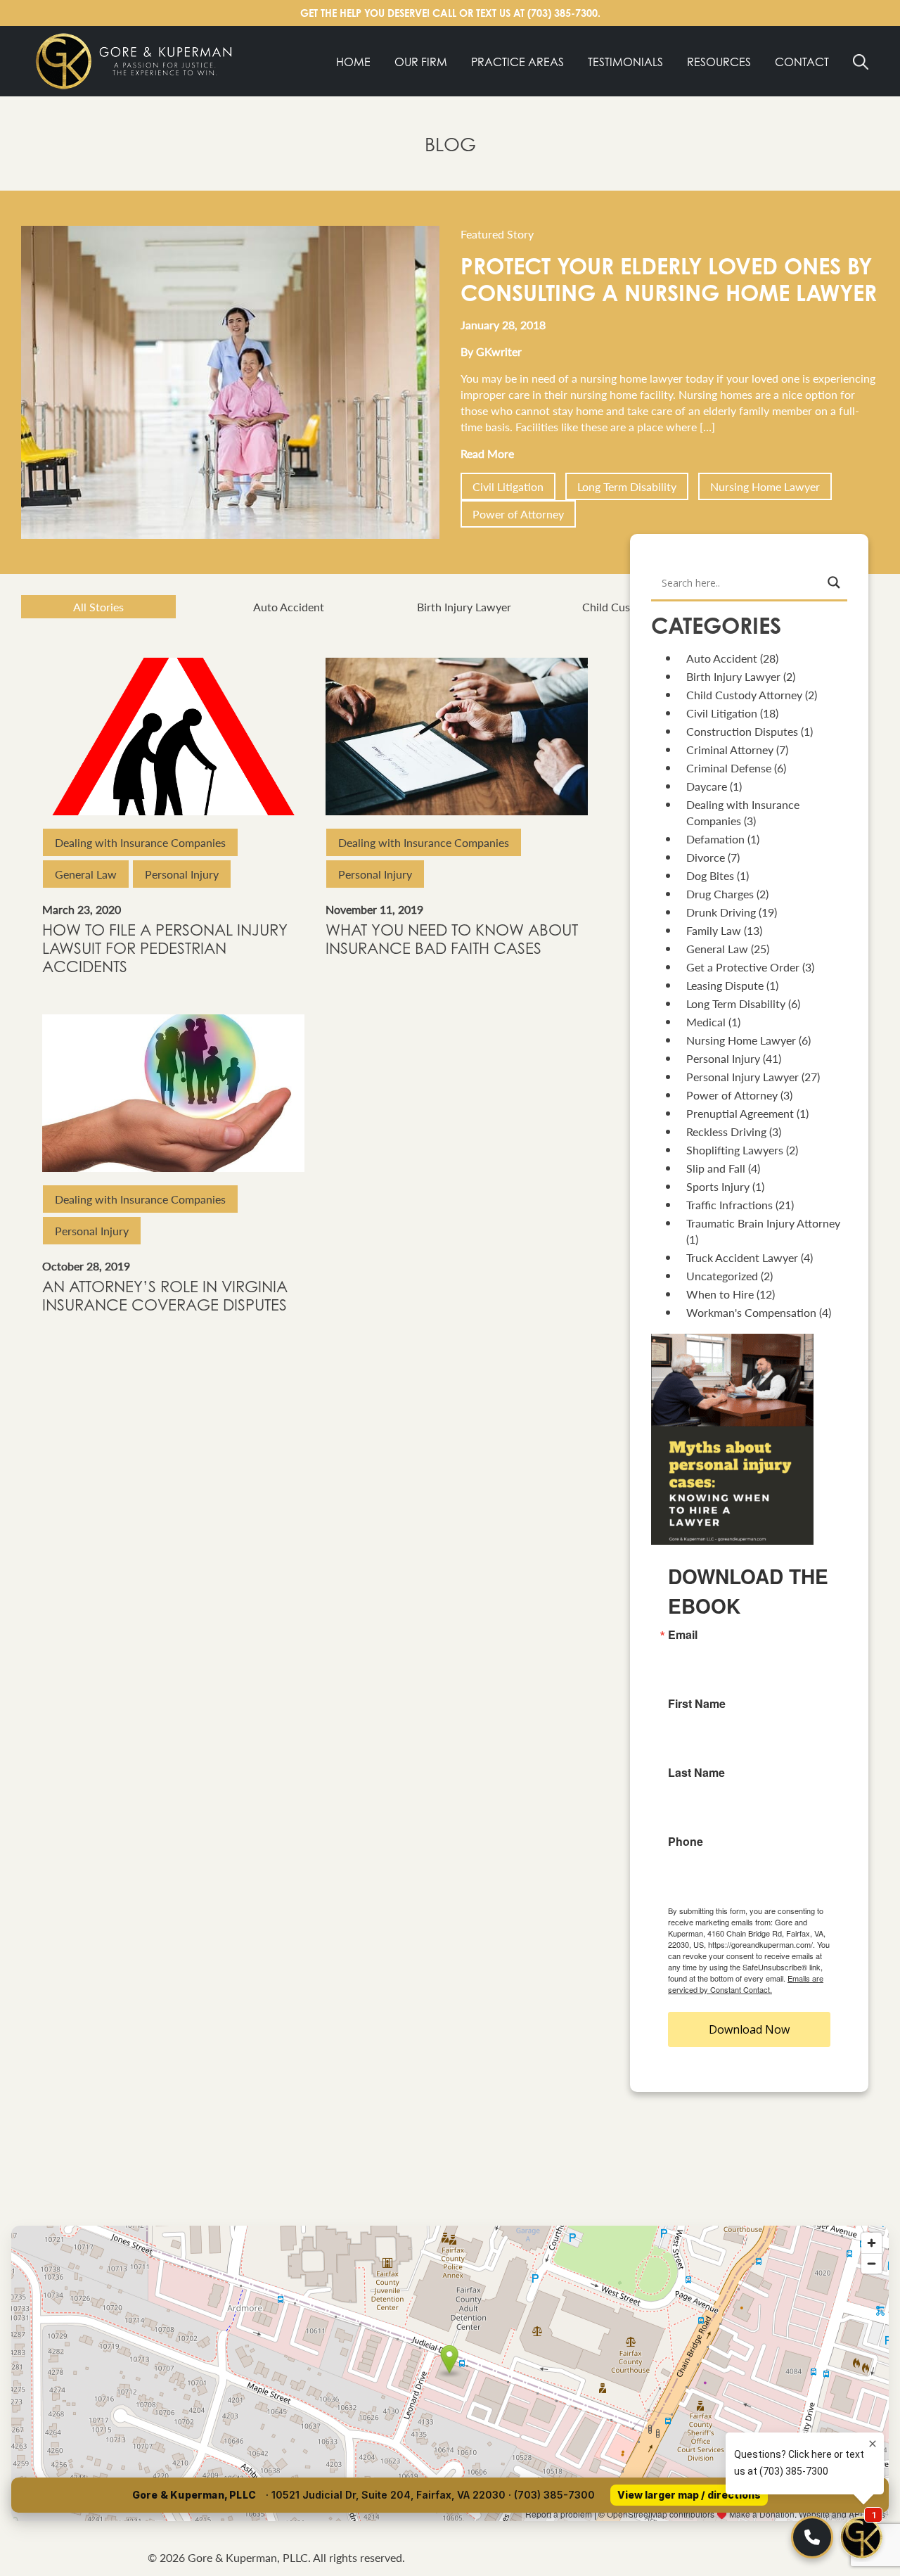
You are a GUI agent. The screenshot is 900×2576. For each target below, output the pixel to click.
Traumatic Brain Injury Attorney (763, 1223)
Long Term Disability (627, 486)
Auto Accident (289, 607)
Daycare (707, 786)
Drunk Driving (721, 912)
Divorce (706, 857)
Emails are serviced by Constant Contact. (746, 1984)
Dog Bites (710, 875)
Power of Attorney (518, 514)
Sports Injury (718, 1186)
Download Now (749, 2029)
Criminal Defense (729, 768)
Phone (686, 1842)
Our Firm (421, 62)
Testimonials (625, 62)
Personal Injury (182, 874)
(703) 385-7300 (562, 13)
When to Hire (720, 1294)
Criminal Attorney (730, 750)
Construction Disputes (742, 731)
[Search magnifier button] (834, 582)
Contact (802, 62)
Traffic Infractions (729, 1205)
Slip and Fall (716, 1168)
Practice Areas (517, 62)
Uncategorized (722, 1276)
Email (683, 1635)
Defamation (715, 839)
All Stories (98, 607)
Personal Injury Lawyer (742, 1077)
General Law (86, 874)
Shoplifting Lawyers (735, 1150)
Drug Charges (720, 894)
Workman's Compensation (751, 1312)
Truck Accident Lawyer (742, 1257)
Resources (719, 62)
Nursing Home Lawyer (765, 486)
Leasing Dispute (725, 985)
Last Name (696, 1773)
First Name (697, 1704)
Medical (706, 1022)
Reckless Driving (726, 1131)
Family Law (714, 930)
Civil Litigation (508, 486)
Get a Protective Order (743, 967)
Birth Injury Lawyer (464, 607)
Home (353, 62)
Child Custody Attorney (640, 607)
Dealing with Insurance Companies (140, 842)
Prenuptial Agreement (740, 1113)
